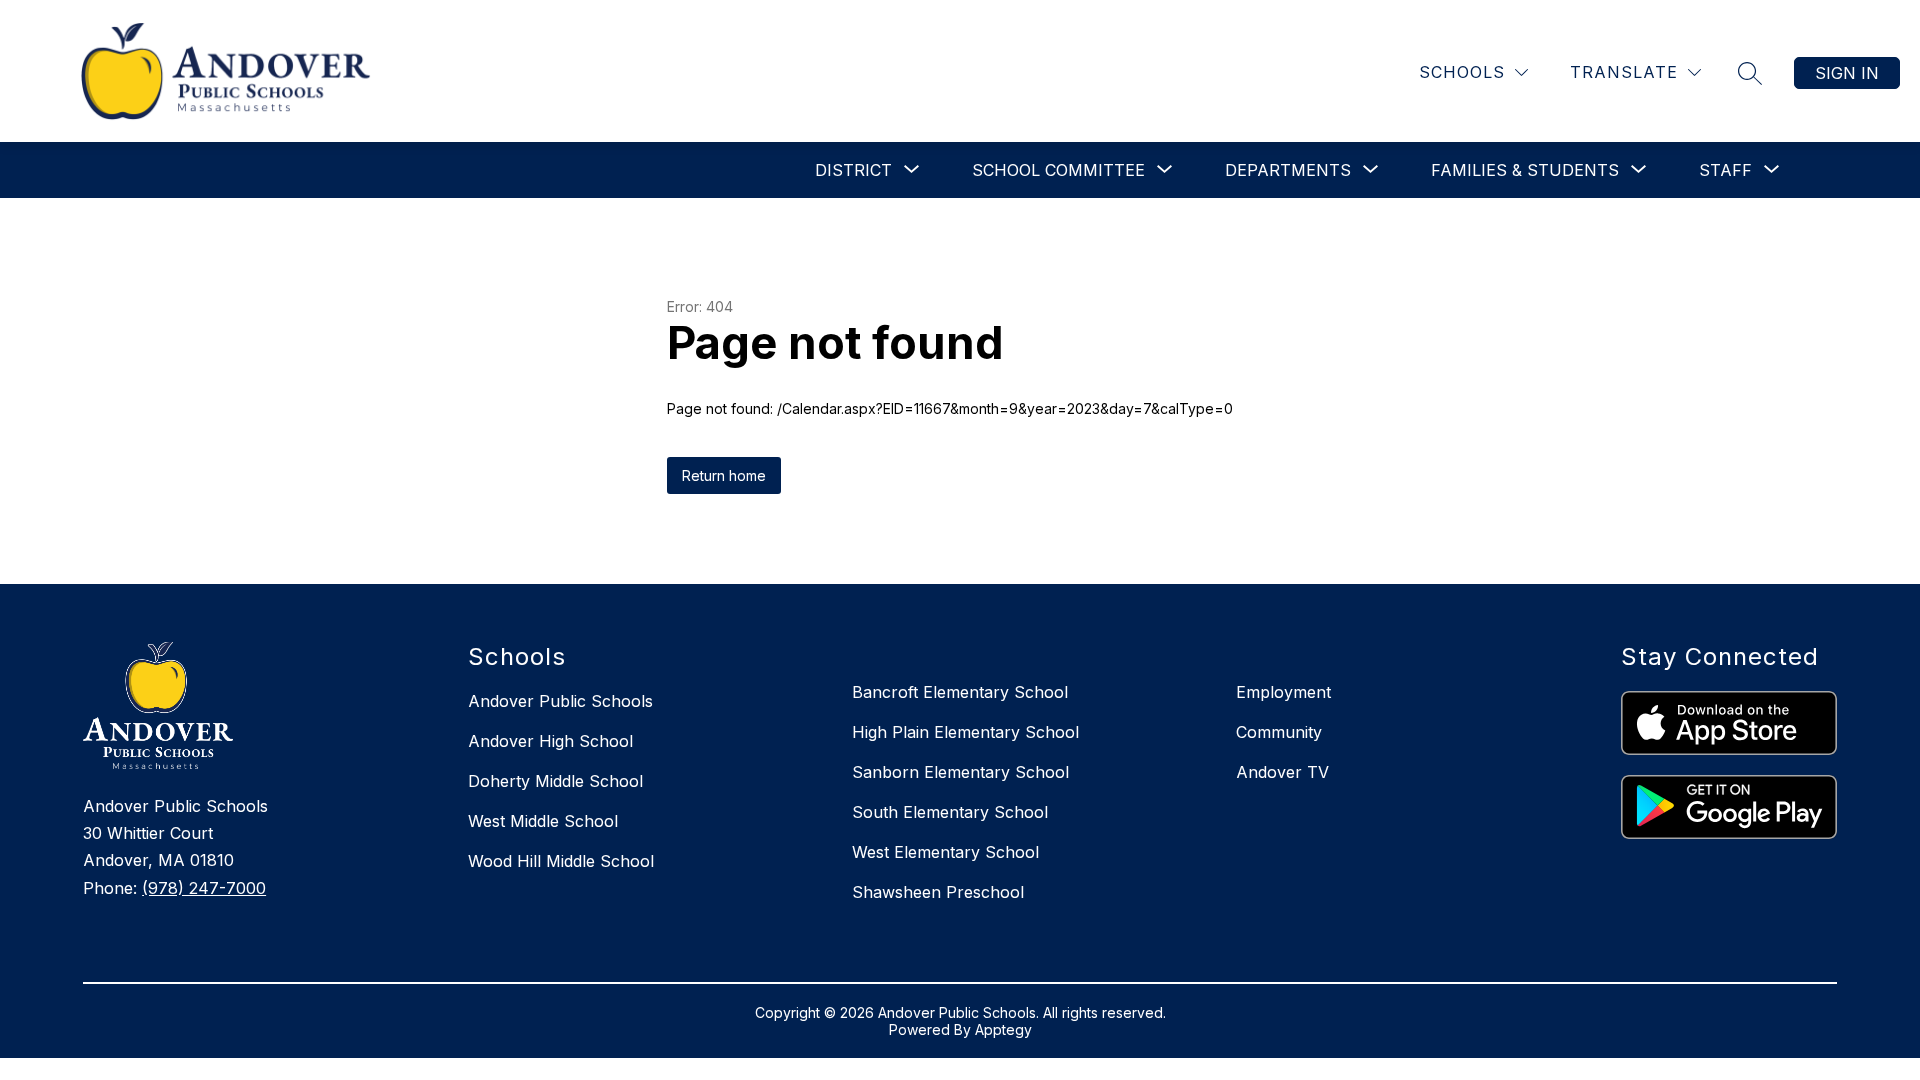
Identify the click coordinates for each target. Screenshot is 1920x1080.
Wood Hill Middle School (561, 861)
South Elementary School (950, 812)
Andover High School (550, 741)
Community (1279, 732)
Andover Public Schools (560, 701)
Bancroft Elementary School (960, 692)
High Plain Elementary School (965, 732)
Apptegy (1003, 1029)
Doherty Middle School (555, 781)
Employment (1283, 692)
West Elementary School (945, 852)
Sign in (1847, 73)
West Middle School (543, 821)
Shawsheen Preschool (938, 892)
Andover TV (1282, 772)
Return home (724, 475)
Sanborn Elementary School (960, 772)
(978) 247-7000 (204, 888)
